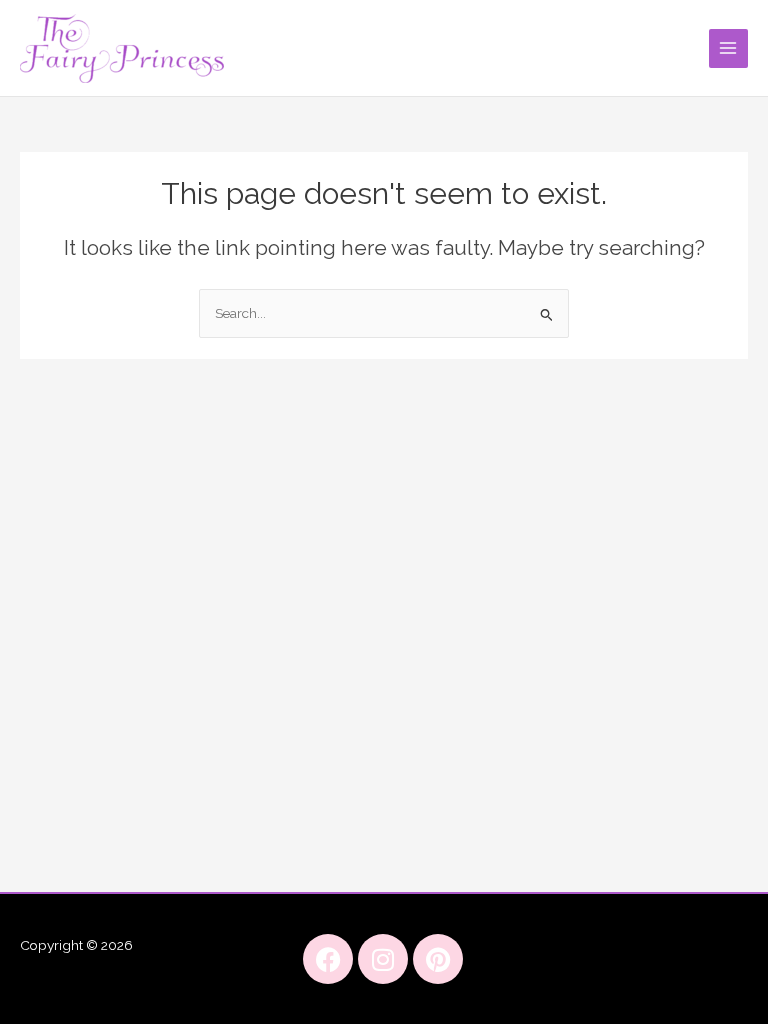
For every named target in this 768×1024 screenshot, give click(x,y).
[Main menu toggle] (728, 48)
